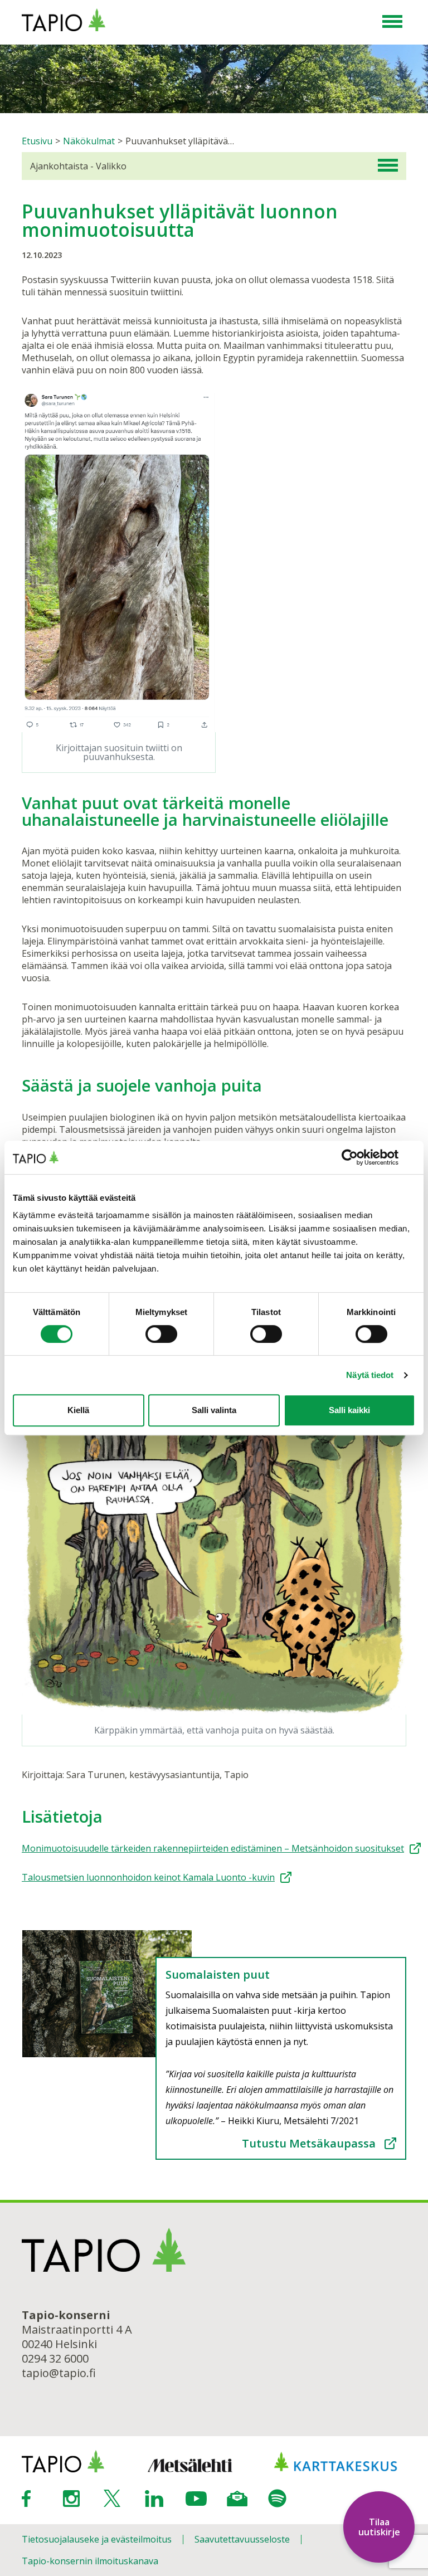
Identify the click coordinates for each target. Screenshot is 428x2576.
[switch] (161, 1334)
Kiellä (78, 1410)
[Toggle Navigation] (392, 22)
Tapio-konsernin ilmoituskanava (90, 2561)
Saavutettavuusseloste (242, 2539)
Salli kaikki (349, 1410)
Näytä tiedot (370, 1375)
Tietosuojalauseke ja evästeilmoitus (97, 2539)
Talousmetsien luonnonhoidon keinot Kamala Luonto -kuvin (148, 1877)
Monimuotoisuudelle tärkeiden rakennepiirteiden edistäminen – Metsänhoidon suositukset (213, 1848)
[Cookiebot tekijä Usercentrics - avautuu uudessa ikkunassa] (366, 1157)
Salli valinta (214, 1410)
